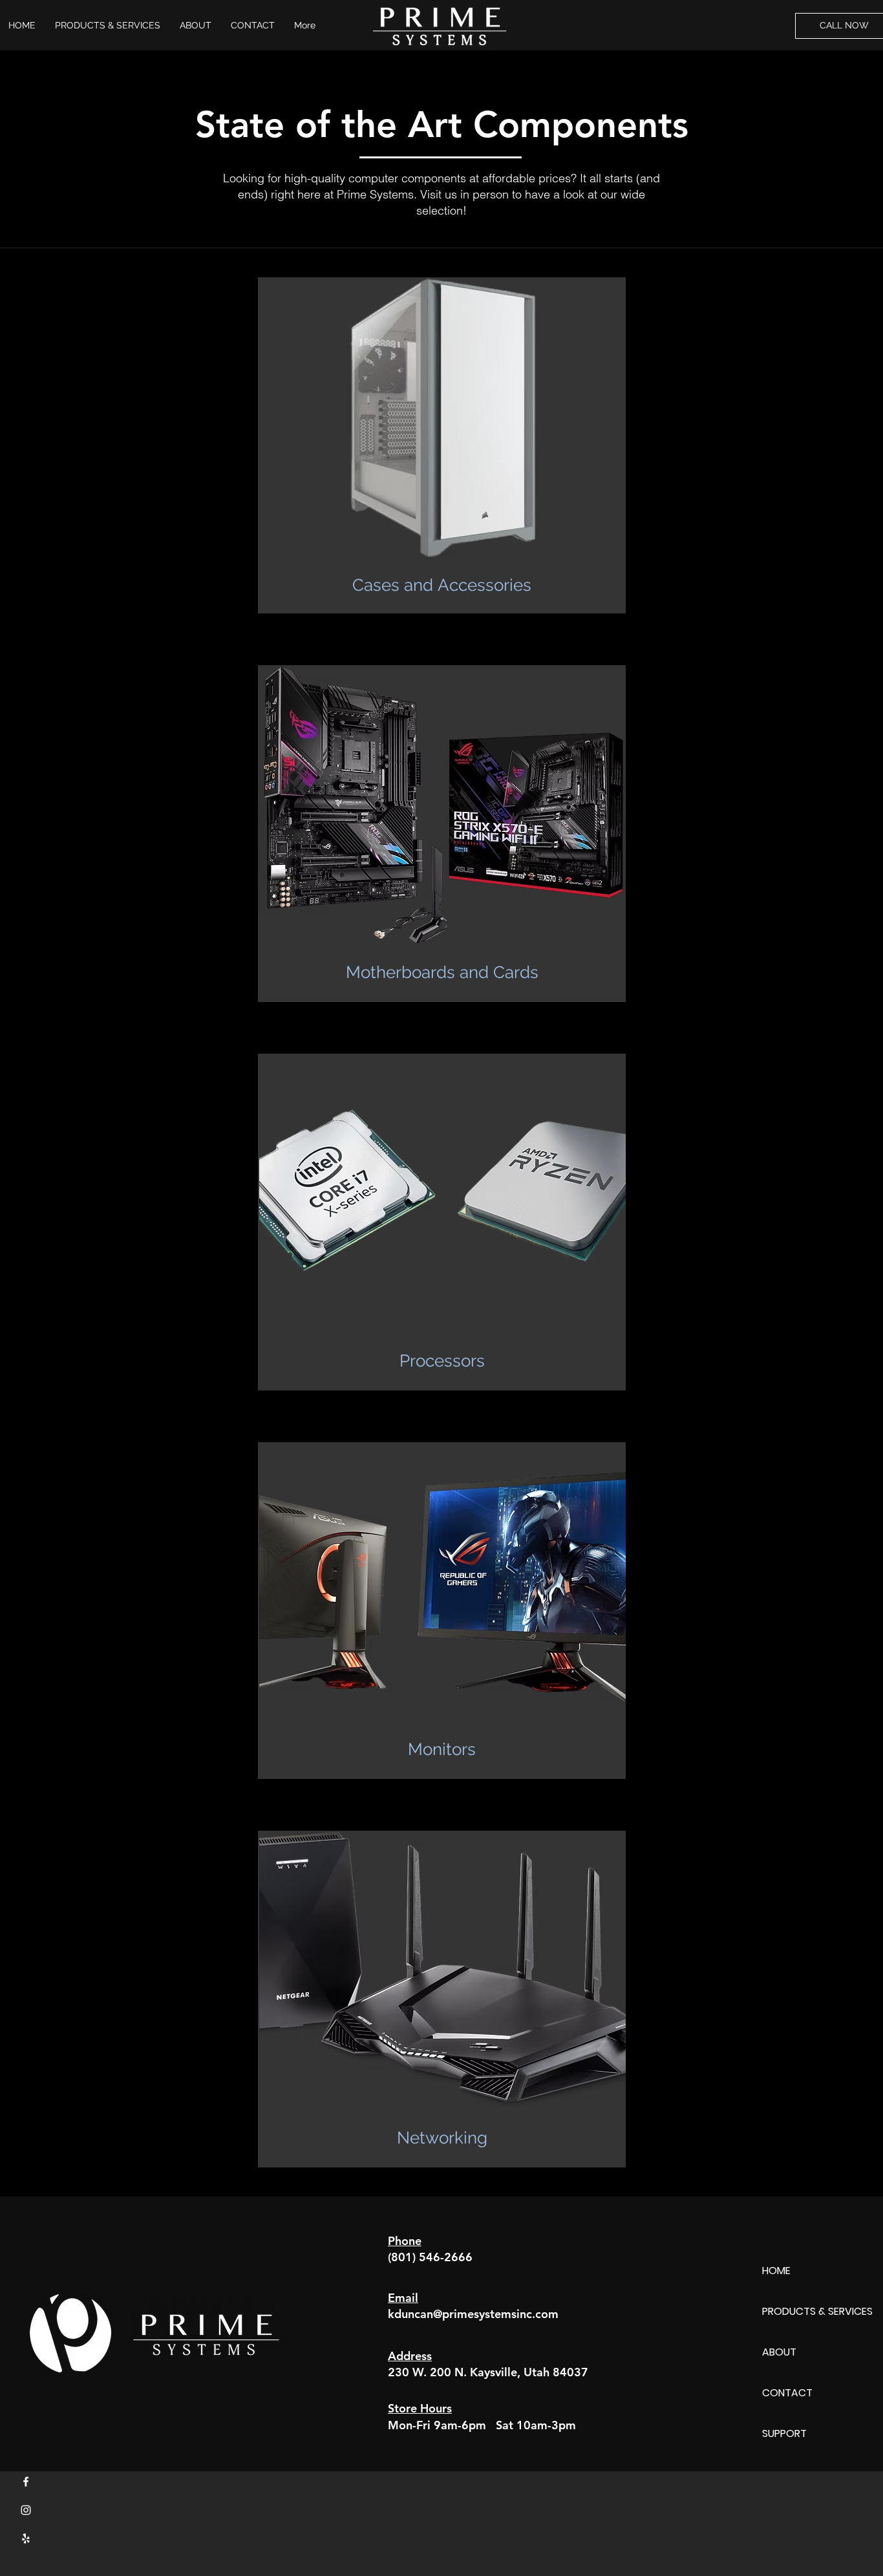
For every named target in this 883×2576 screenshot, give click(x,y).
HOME (776, 2271)
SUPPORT (784, 2433)
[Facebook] (26, 2482)
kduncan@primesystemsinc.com (473, 2314)
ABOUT (779, 2352)
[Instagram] (26, 2510)
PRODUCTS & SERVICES (817, 2311)
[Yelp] (26, 2539)
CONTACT (787, 2393)
